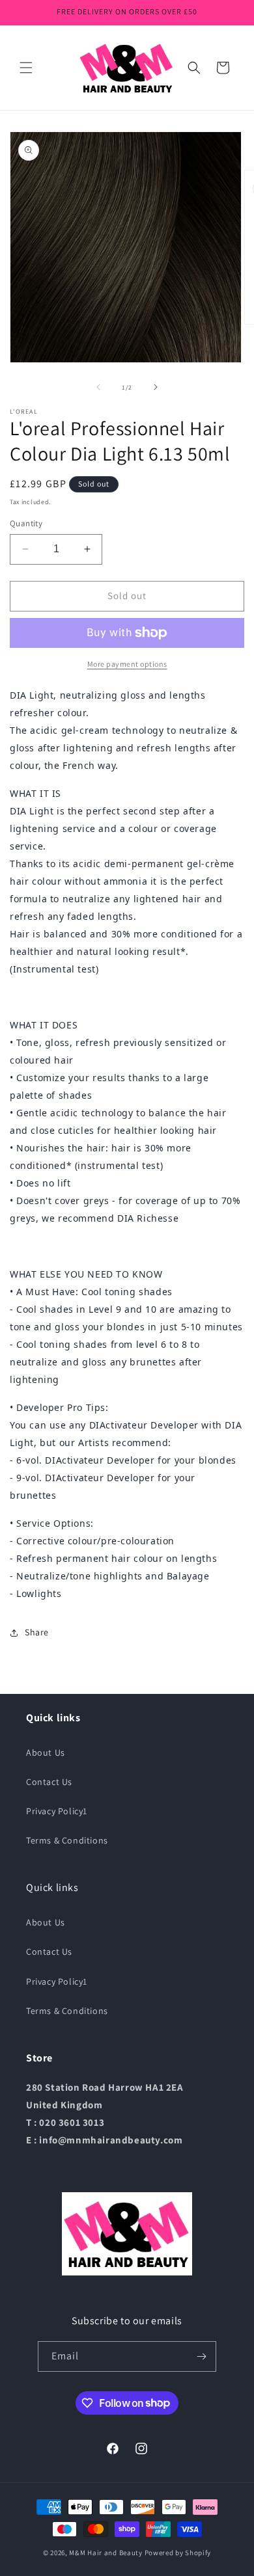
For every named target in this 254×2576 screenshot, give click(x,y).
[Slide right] (156, 387)
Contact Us (49, 1782)
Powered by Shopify (178, 2553)
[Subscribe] (201, 2356)
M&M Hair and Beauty (106, 2553)
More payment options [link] (127, 664)
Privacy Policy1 (57, 1811)
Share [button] (37, 1632)
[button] (26, 68)
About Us (46, 1752)
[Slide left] (98, 387)
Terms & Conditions (67, 1840)
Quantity (26, 523)
